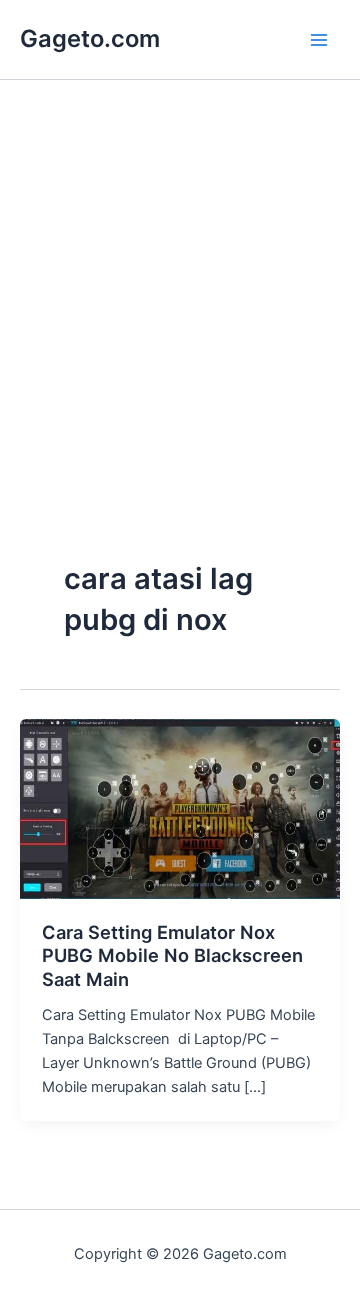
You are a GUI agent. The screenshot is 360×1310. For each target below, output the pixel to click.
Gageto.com (90, 38)
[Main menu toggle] (319, 40)
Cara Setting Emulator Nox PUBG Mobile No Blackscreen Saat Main (172, 955)
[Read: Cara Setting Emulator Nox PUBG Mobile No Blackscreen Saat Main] (180, 808)
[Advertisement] (180, 362)
